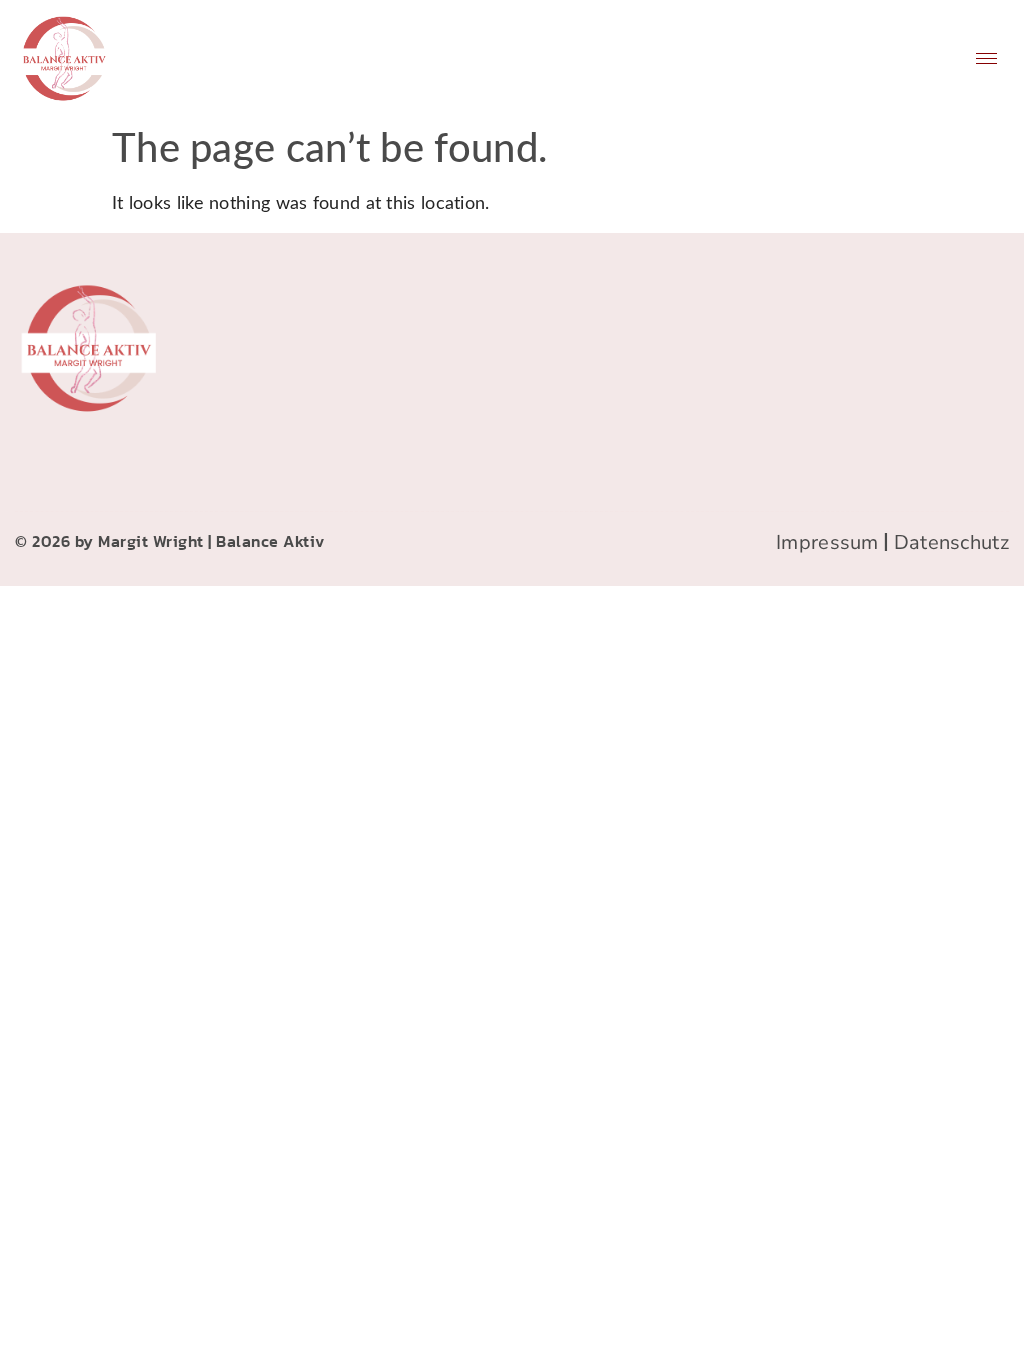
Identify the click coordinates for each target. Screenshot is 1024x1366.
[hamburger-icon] (986, 58)
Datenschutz (951, 542)
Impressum (827, 542)
